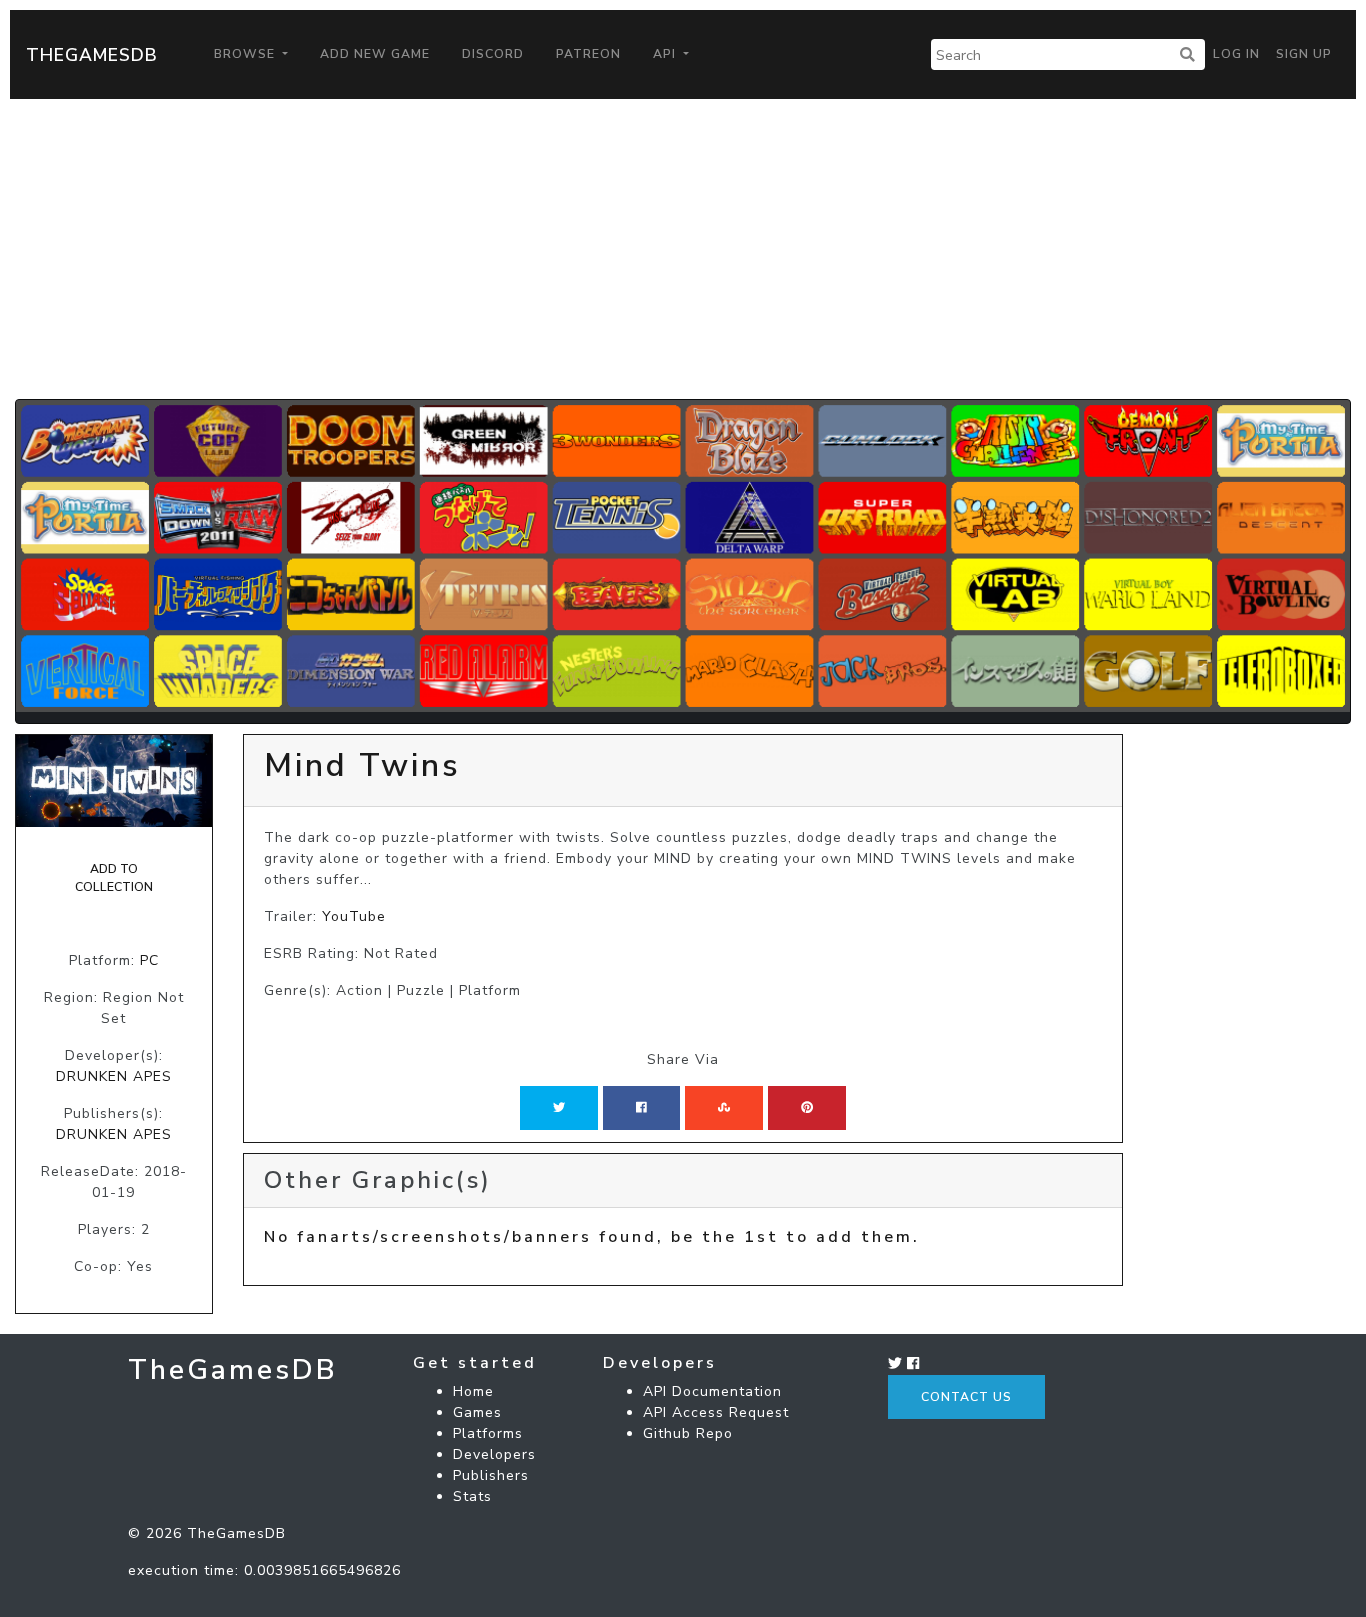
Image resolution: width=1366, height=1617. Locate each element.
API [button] (666, 54)
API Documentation (712, 1391)
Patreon (588, 54)
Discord (493, 54)
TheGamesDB (92, 55)
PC (149, 960)
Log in (1236, 54)
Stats (472, 1496)
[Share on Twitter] (559, 1108)
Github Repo (688, 1433)
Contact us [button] (966, 1397)
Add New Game (375, 54)
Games (477, 1412)
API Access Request (716, 1412)
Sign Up (1304, 54)
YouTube (354, 916)
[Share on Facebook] (641, 1108)
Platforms (488, 1433)
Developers (494, 1454)
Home (473, 1391)
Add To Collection (114, 878)
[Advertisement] (683, 249)
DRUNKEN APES (114, 1076)
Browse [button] (246, 54)
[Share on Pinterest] (807, 1108)
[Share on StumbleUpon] (724, 1108)
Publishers (491, 1475)
